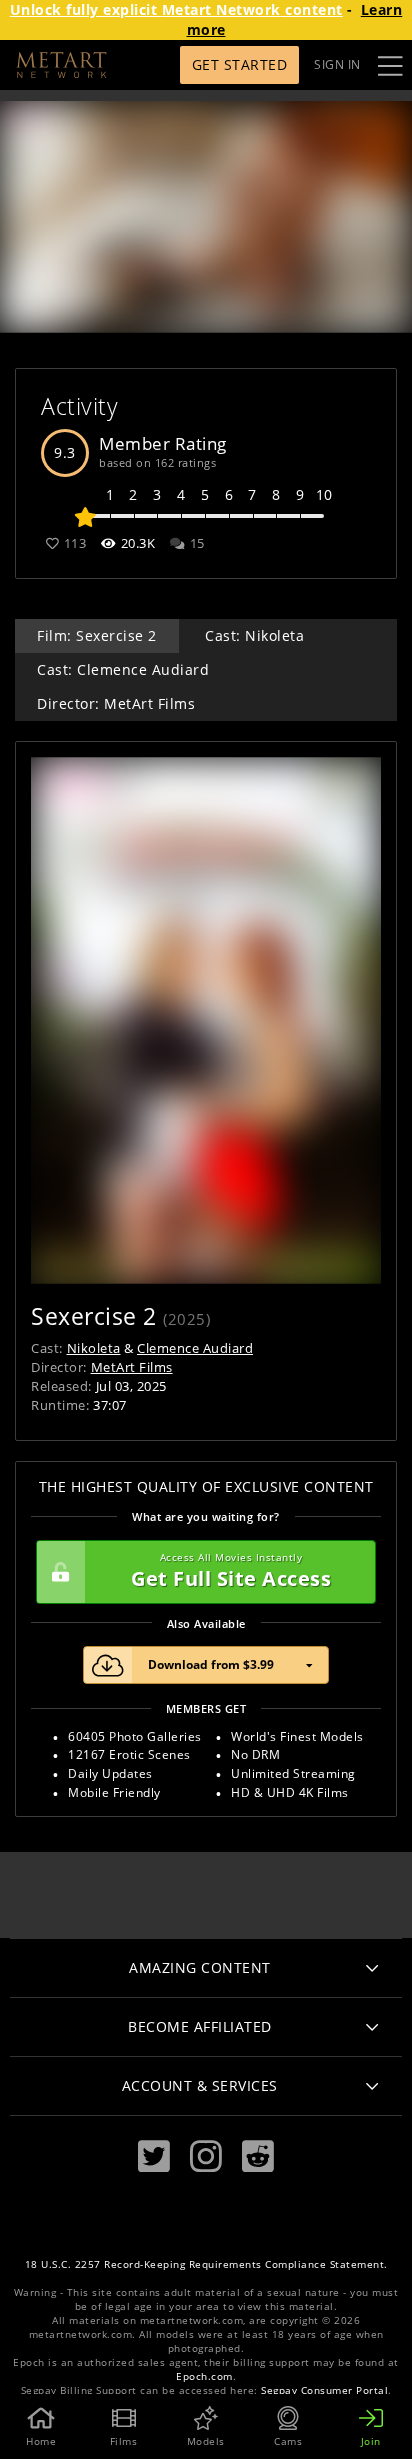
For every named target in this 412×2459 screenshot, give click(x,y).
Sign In (337, 64)
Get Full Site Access (231, 1571)
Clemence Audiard (195, 1348)
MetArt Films (132, 1367)
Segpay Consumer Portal (324, 2390)
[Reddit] (258, 2156)
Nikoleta (94, 1348)
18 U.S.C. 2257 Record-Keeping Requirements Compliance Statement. (206, 2264)
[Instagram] (206, 2156)
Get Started (240, 64)
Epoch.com (204, 2376)
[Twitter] (154, 2156)
